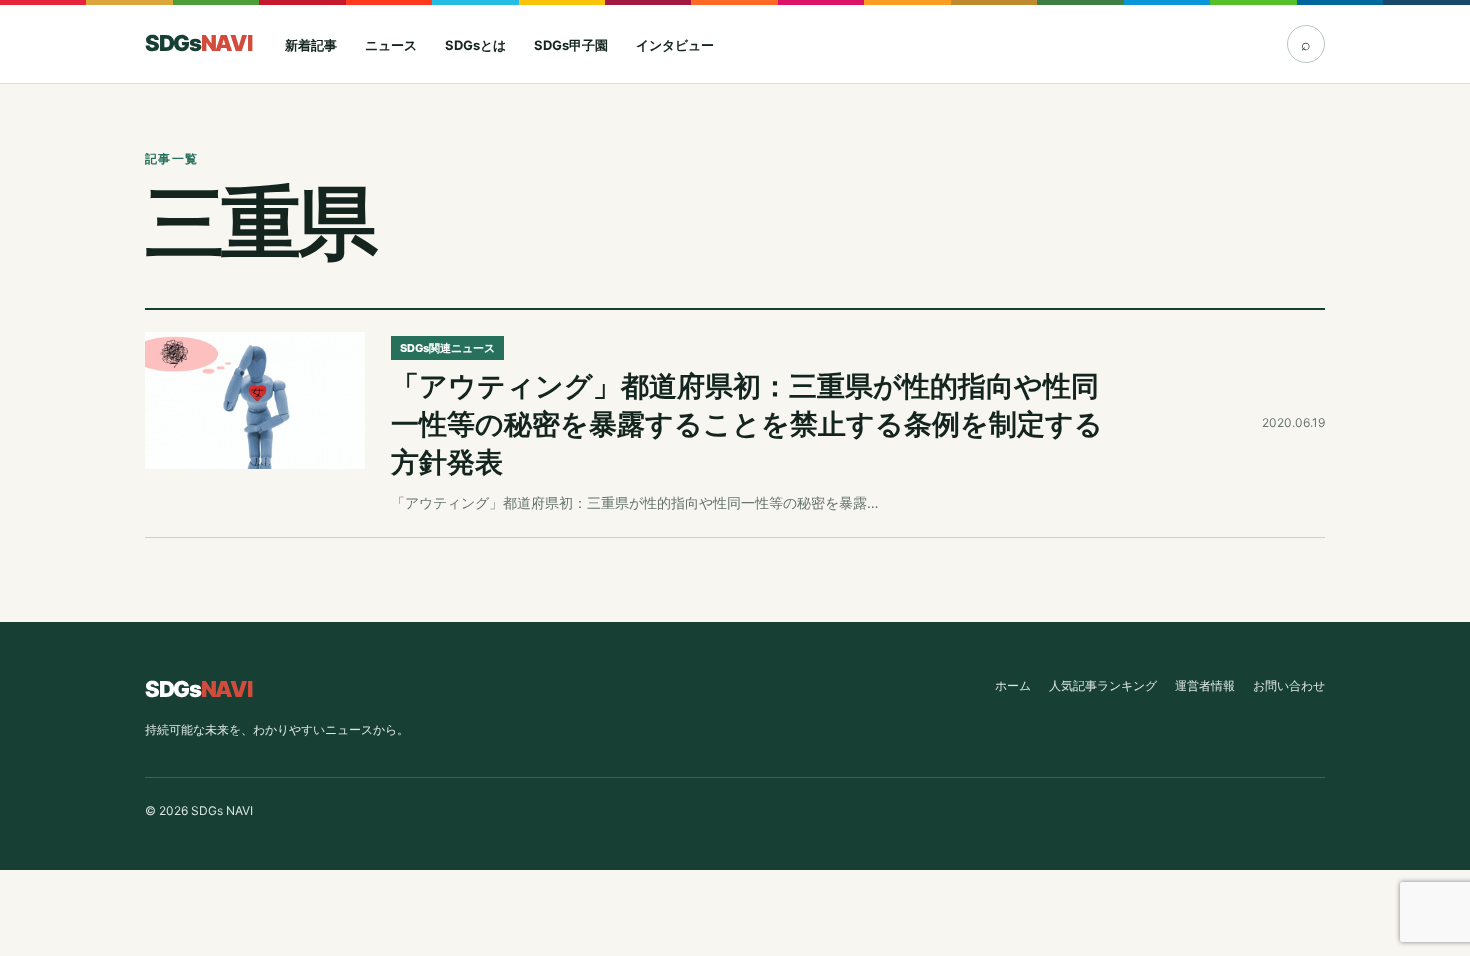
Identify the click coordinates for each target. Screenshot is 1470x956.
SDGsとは (475, 45)
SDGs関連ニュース (447, 348)
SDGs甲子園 (571, 45)
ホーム (1013, 685)
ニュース (391, 45)
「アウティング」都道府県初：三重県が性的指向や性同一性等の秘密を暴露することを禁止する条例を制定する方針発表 (747, 424)
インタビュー (675, 45)
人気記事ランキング (1103, 685)
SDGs (198, 43)
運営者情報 (1205, 685)
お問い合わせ (1289, 685)
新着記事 (311, 45)
